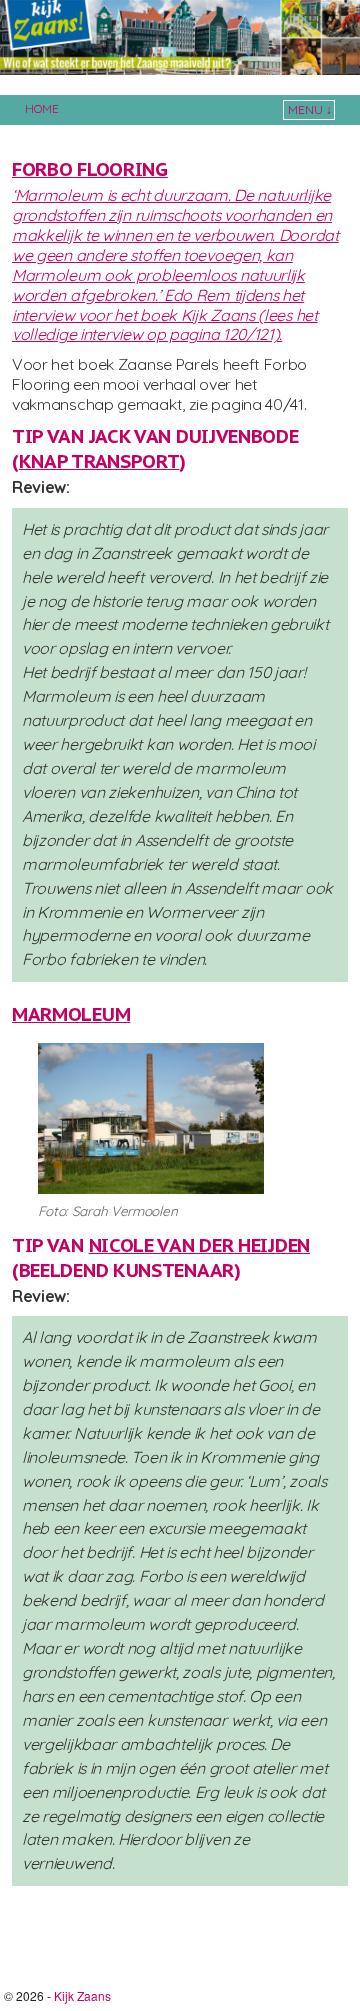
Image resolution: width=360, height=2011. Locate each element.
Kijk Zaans (82, 1995)
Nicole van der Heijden (199, 1245)
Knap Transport (99, 461)
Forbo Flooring (90, 169)
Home (42, 108)
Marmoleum (71, 1014)
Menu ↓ (310, 109)
